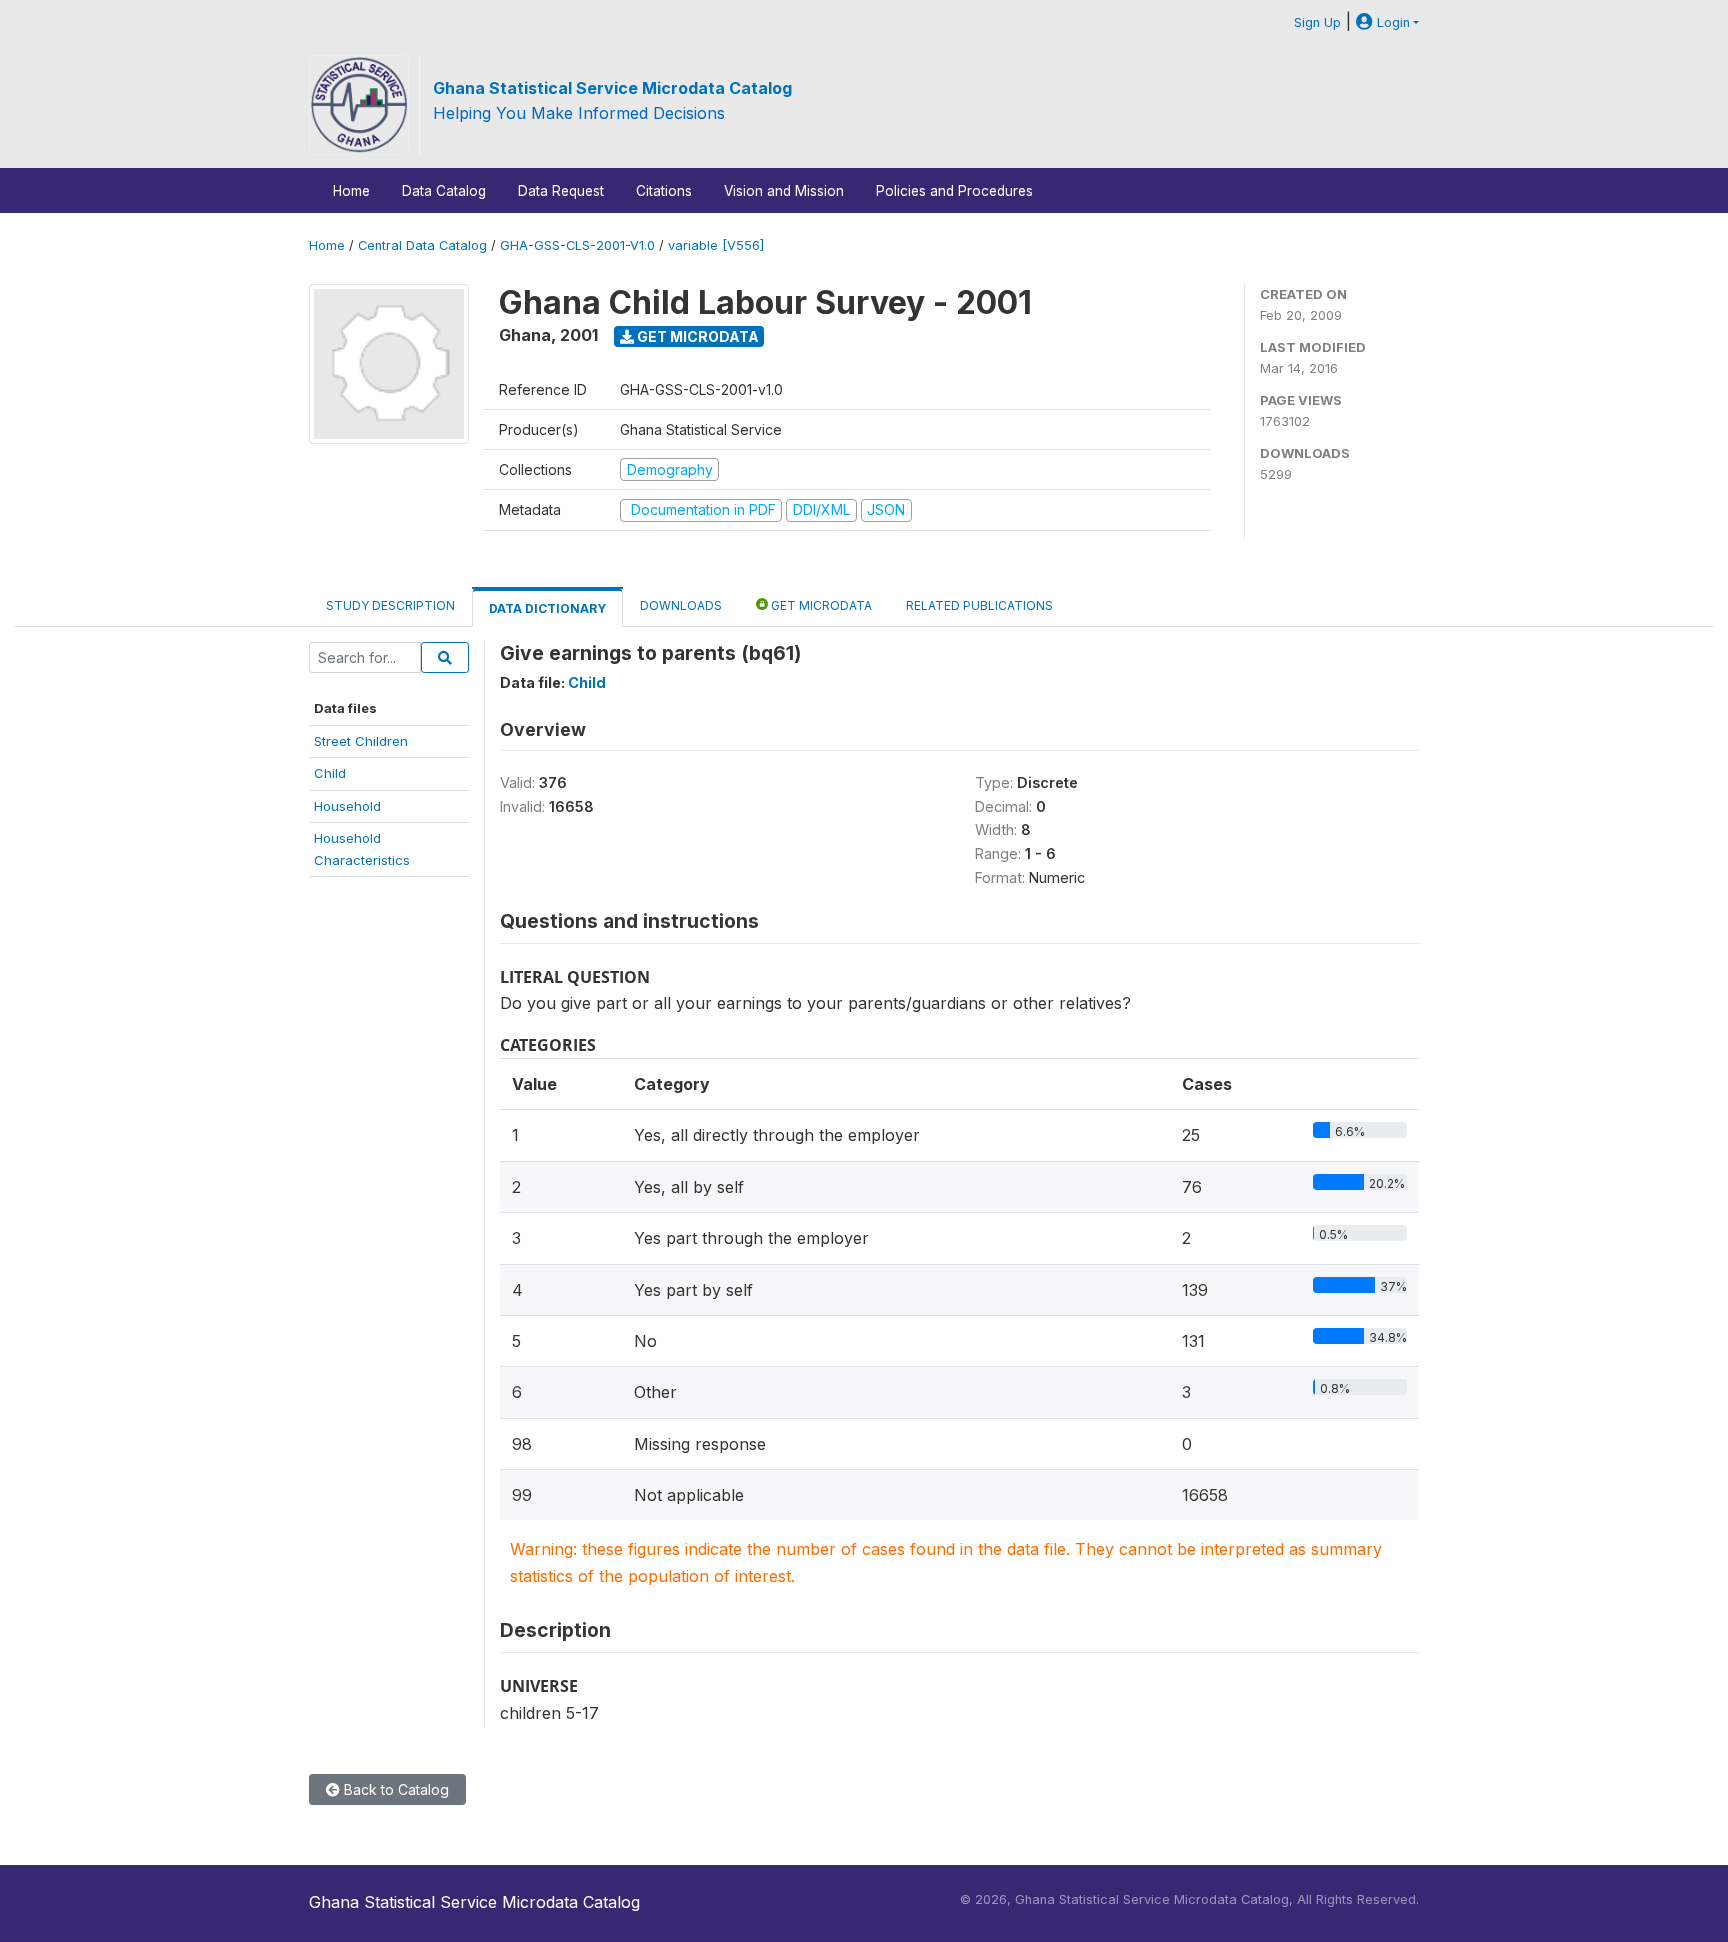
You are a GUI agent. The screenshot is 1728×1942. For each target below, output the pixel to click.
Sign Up (1317, 22)
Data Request (561, 191)
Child (330, 773)
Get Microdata (696, 336)
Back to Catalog (394, 1789)
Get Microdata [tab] (820, 605)
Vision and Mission (784, 191)
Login (1391, 22)
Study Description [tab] (390, 605)
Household (347, 806)
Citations (664, 191)
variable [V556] (716, 245)
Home (351, 191)
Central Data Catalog (422, 245)
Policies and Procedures (954, 191)
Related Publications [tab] (979, 605)
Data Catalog (444, 191)
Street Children (361, 741)
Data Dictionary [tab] (547, 608)
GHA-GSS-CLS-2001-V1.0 (577, 245)
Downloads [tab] (681, 605)
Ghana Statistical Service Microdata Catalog (612, 88)
